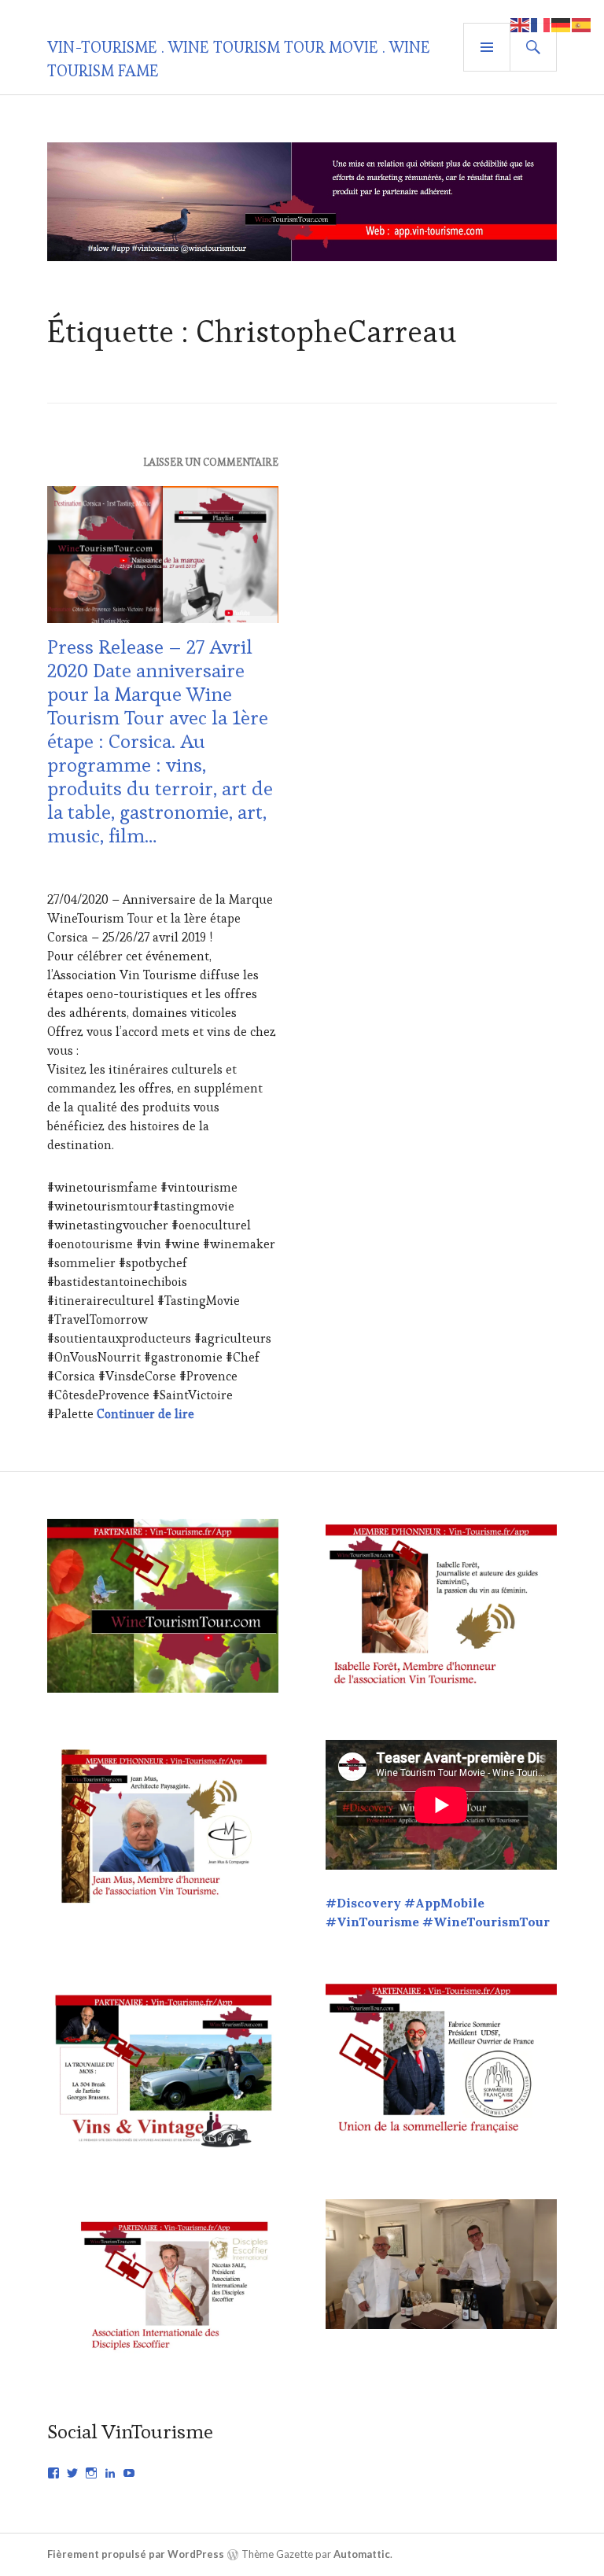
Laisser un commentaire (211, 462)
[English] (521, 23)
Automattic (362, 2554)
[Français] (541, 23)
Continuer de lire (145, 1414)
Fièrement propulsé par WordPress (136, 2554)
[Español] (582, 23)
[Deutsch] (562, 23)
